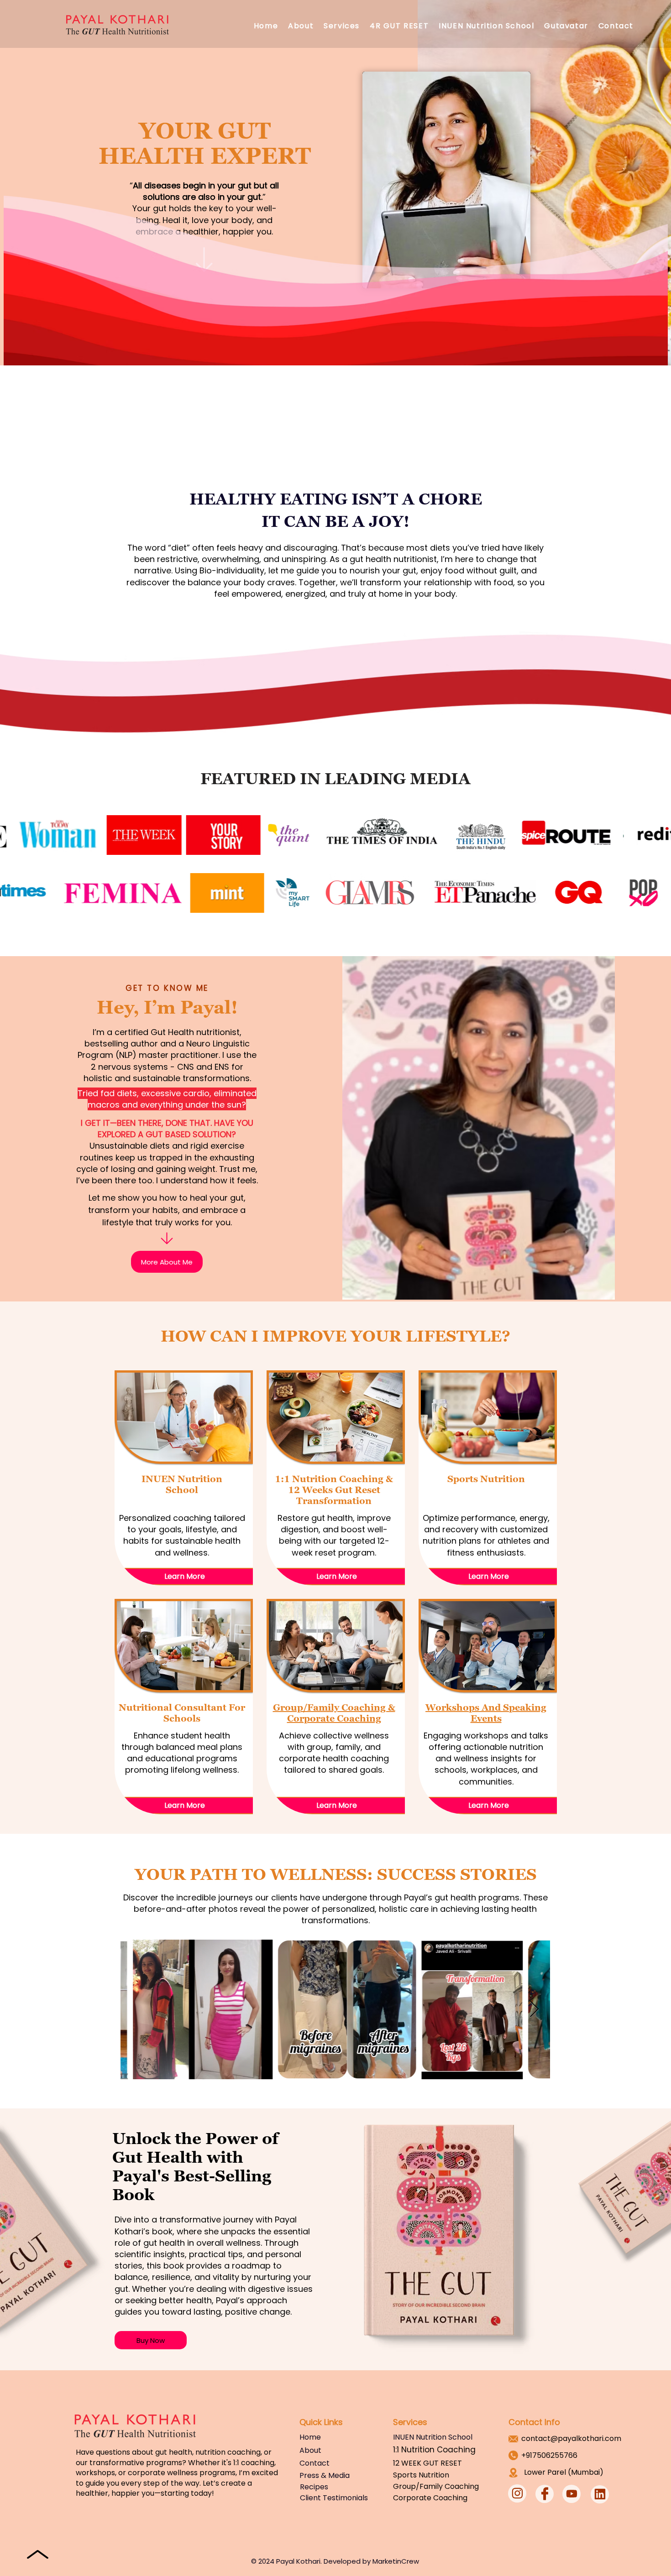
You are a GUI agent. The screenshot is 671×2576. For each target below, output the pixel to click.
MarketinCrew (396, 2561)
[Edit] (517, 2493)
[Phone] (167, 1238)
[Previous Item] (136, 2010)
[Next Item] (534, 2010)
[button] (342, 26)
